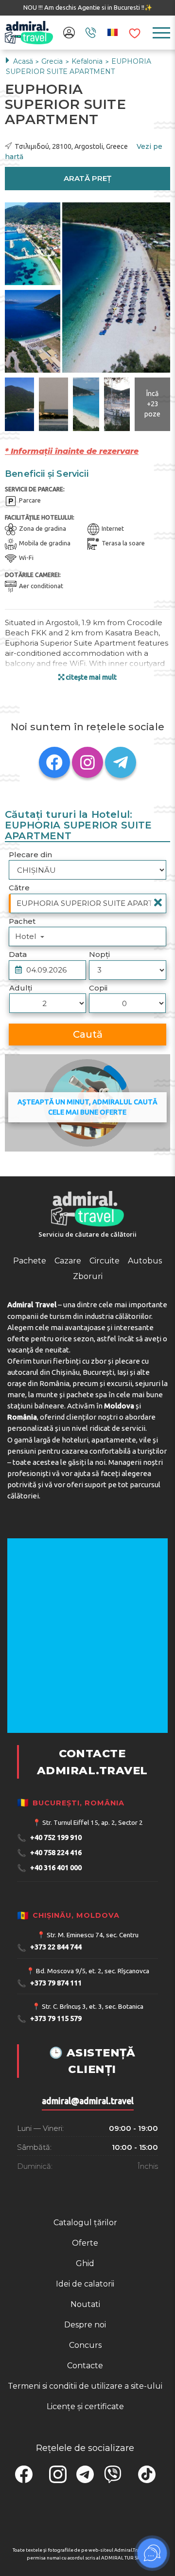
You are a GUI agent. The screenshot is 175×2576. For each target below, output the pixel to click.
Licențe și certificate (85, 2406)
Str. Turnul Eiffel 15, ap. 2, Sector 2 (93, 1822)
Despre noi (85, 2325)
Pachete (30, 1261)
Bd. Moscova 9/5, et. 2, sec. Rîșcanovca (93, 1971)
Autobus (145, 1261)
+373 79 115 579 (49, 2019)
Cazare (68, 1261)
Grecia (53, 61)
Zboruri (88, 1276)
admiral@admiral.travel (88, 2101)
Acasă (23, 61)
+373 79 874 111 (49, 1983)
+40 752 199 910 (49, 1838)
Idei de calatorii (85, 2284)
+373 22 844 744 (49, 1948)
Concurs (85, 2345)
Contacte (85, 2366)
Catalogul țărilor (85, 2223)
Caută (88, 1034)
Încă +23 (152, 404)
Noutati (85, 2304)
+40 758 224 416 (49, 1853)
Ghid (85, 2263)
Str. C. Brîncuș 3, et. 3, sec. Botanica (93, 2006)
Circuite (105, 1261)
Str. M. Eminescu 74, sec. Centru (93, 1935)
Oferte (85, 2243)
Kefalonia (88, 61)
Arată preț (87, 178)
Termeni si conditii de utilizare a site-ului (85, 2386)
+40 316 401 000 (49, 1868)
